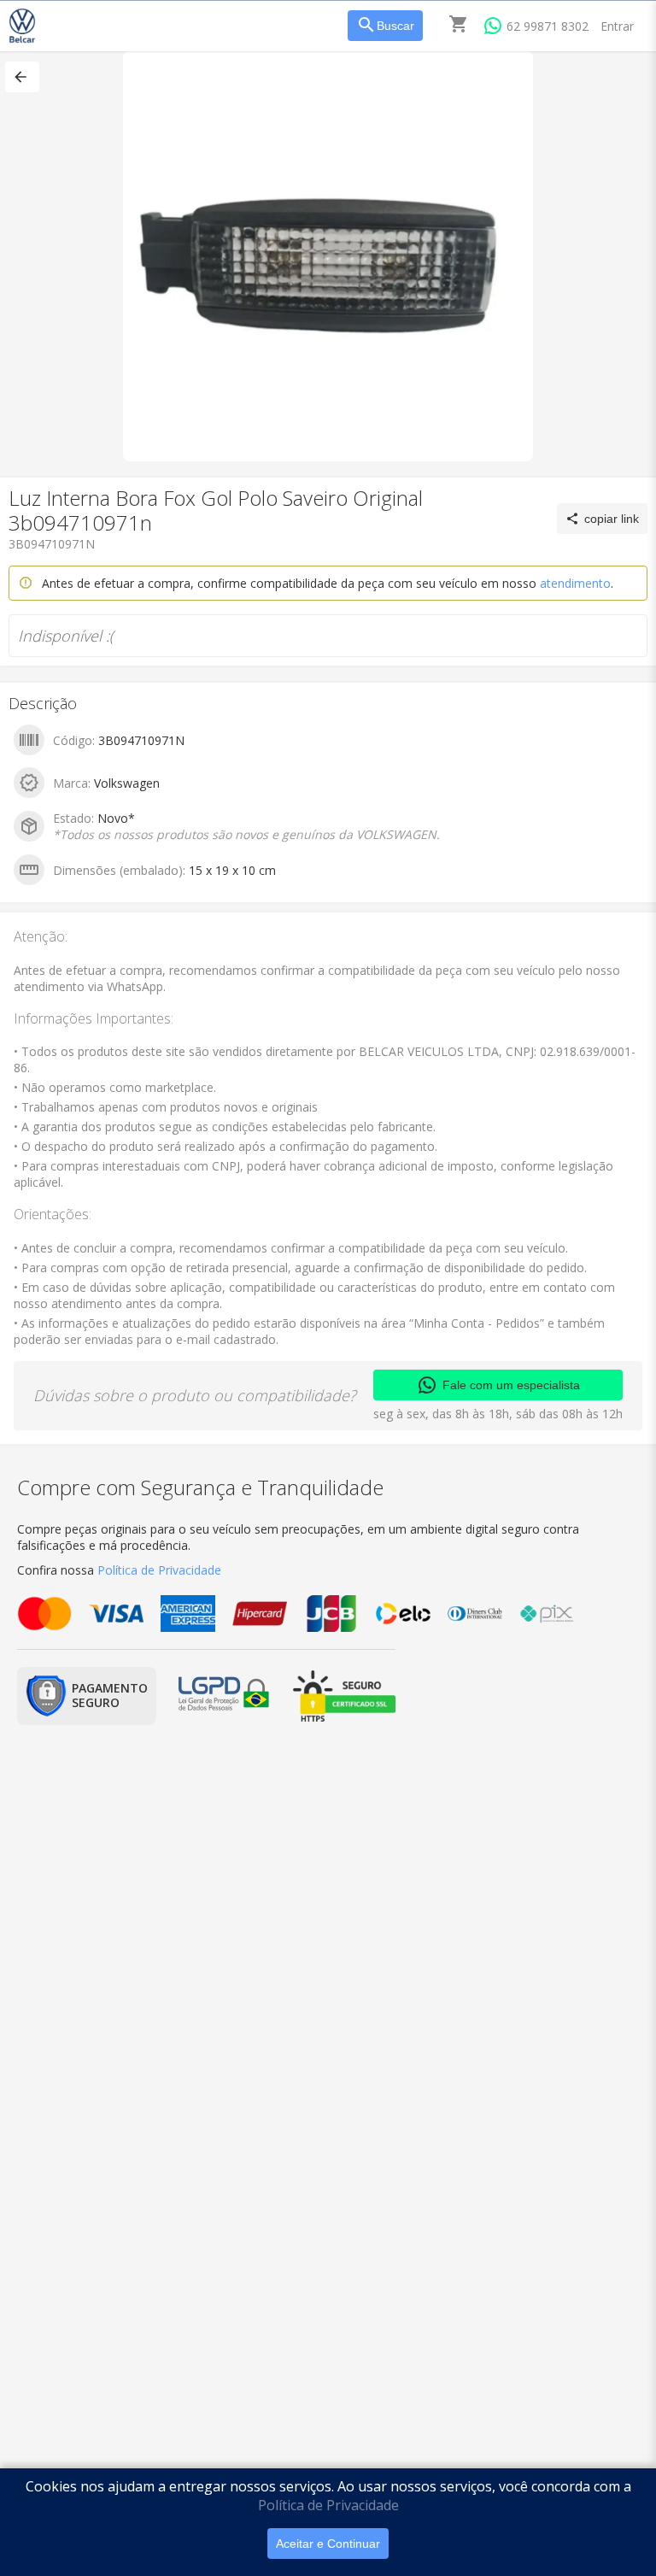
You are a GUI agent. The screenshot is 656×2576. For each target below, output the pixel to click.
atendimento (575, 583)
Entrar (617, 26)
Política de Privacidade (328, 2505)
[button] (22, 77)
